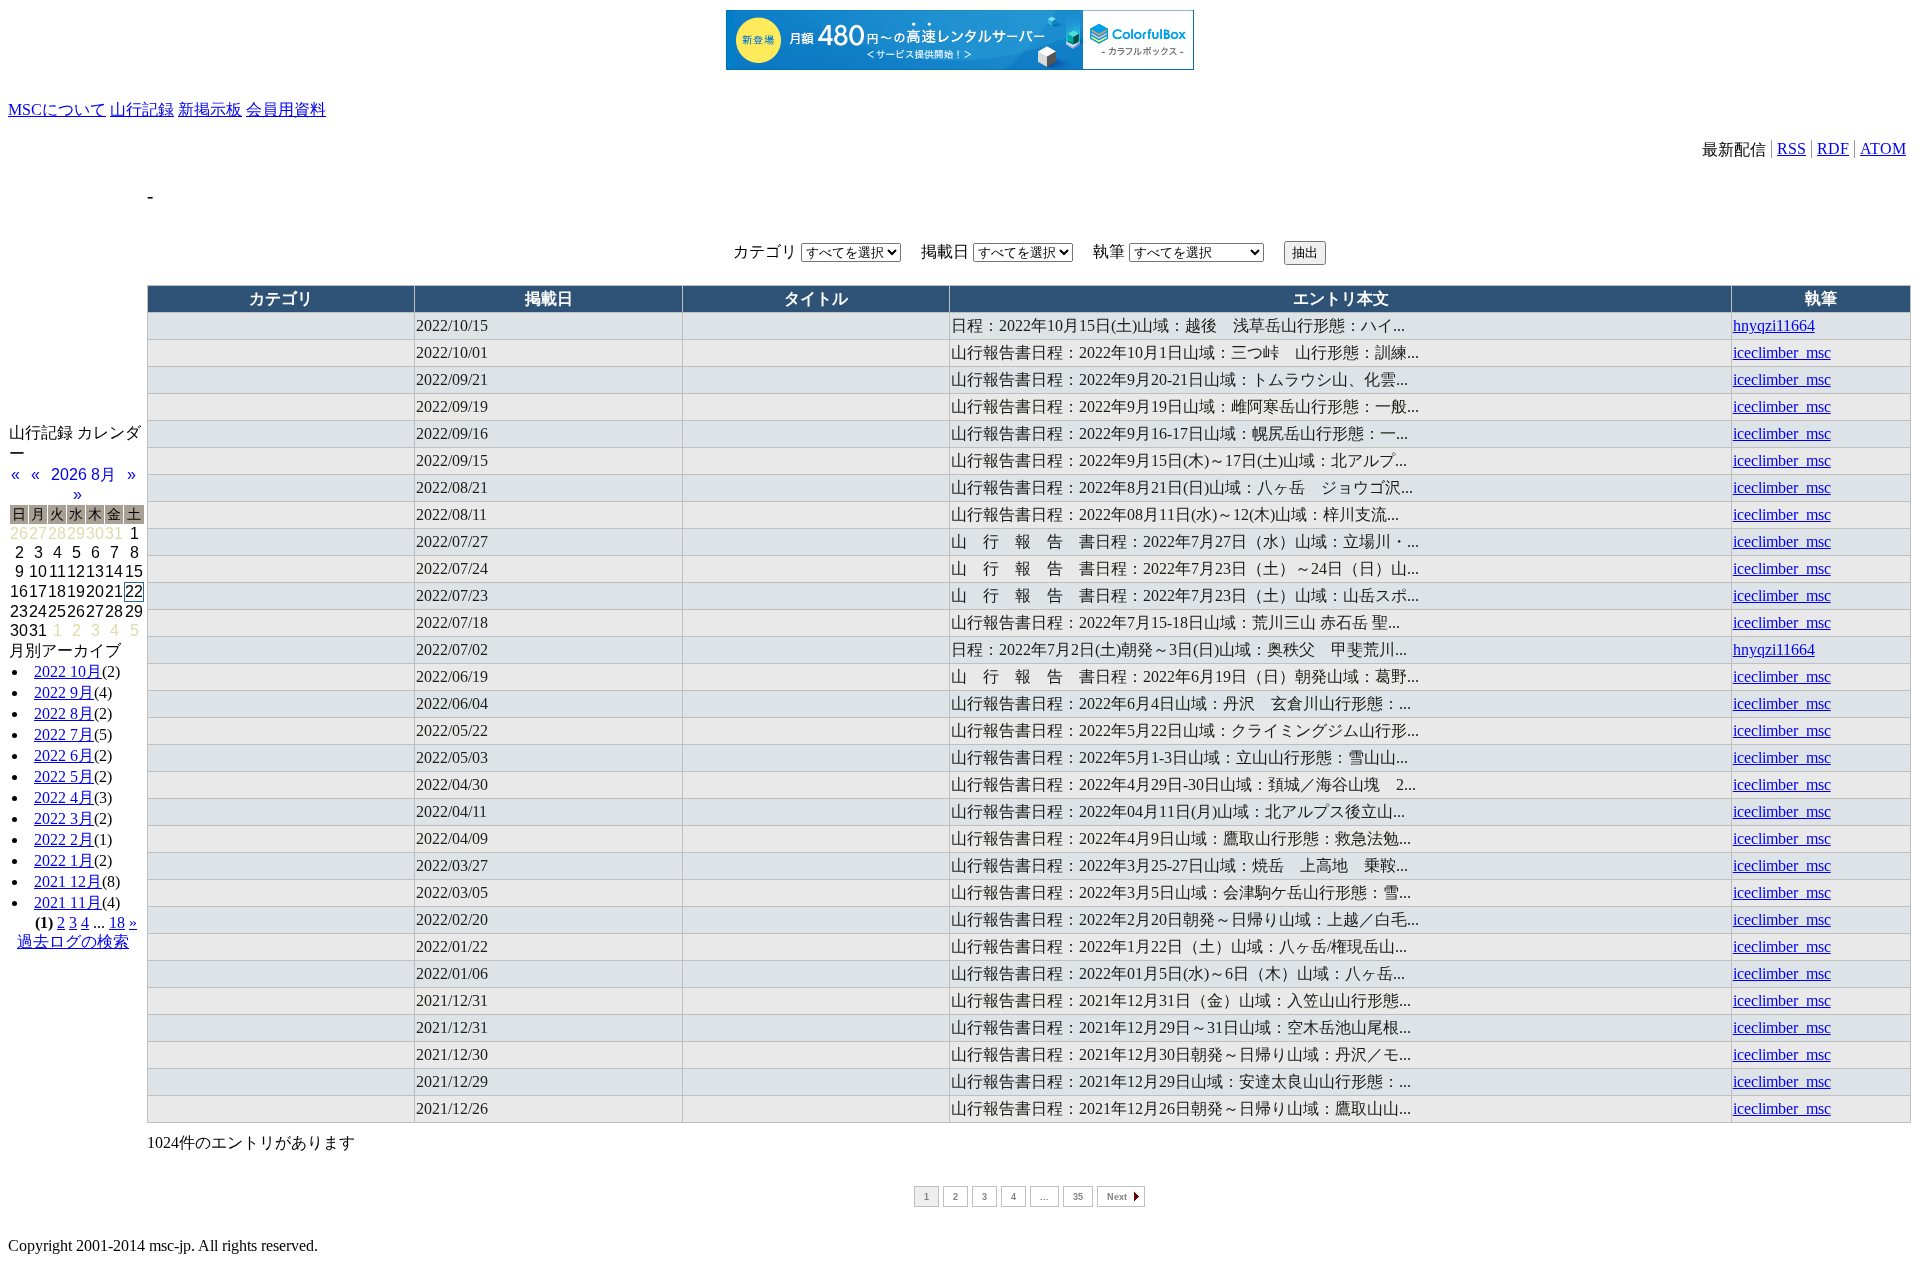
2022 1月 (64, 860)
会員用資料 (286, 109)
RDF (1833, 148)
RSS (1791, 148)
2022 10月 (68, 671)
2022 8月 (64, 713)
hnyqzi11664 (1774, 325)
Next (1117, 1197)
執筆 (1111, 251)
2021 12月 (68, 881)
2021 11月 (68, 902)
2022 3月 (64, 818)
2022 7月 (64, 734)
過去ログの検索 (73, 941)
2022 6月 (64, 755)
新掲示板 (210, 109)
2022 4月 (64, 797)
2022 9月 (64, 692)
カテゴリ (767, 251)
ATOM (1883, 148)
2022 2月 (64, 839)
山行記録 (142, 109)
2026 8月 (83, 474)
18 (117, 922)
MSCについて (57, 109)
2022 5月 (64, 776)
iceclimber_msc (1782, 352)
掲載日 (947, 251)
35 (1078, 1197)
